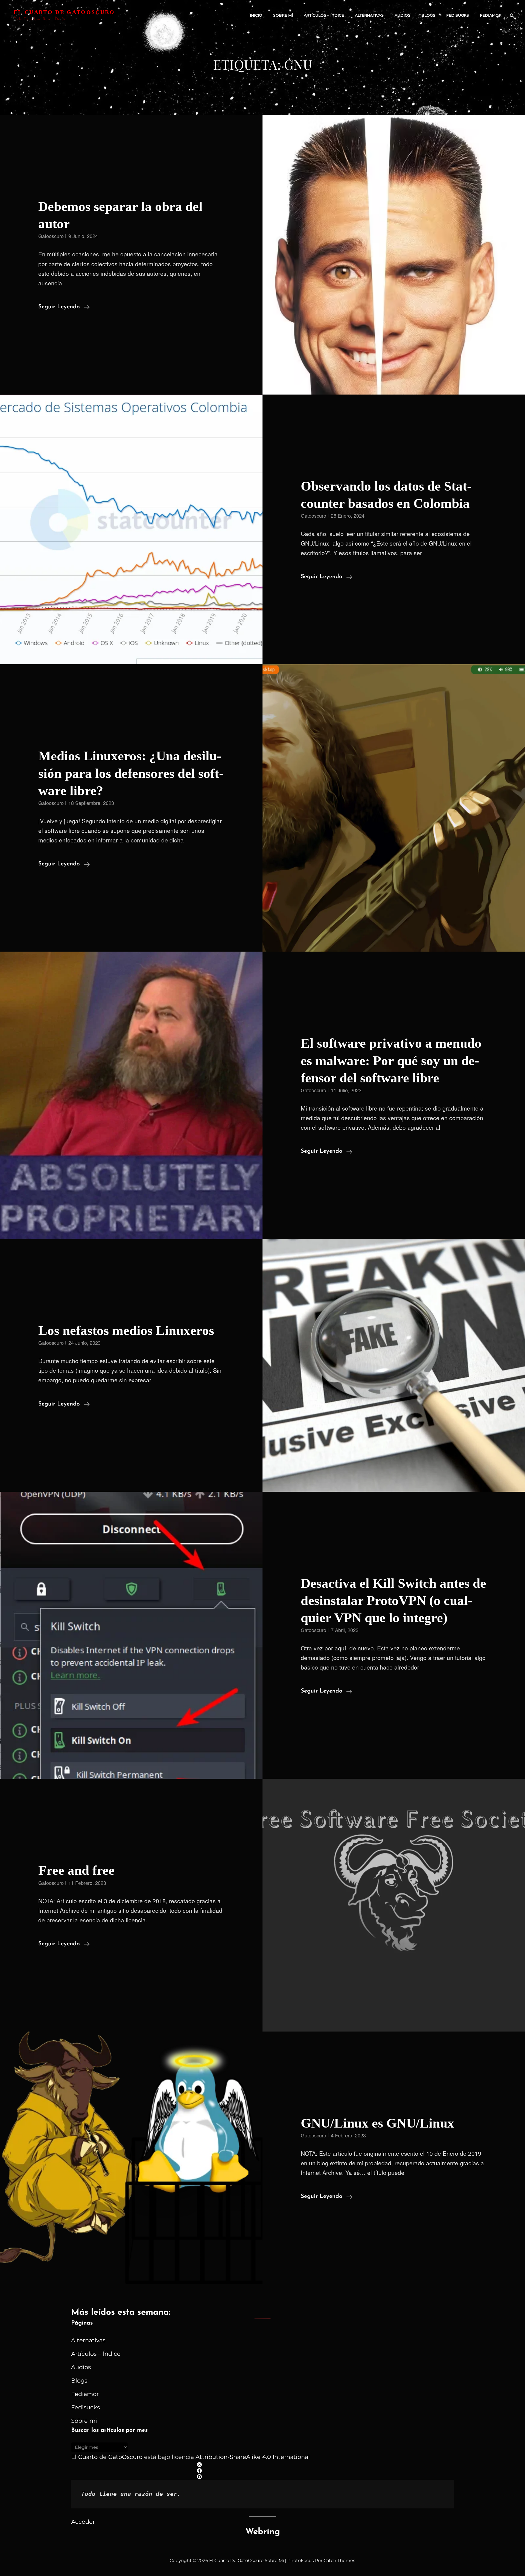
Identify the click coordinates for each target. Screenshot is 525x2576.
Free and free (76, 1870)
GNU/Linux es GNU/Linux (377, 2123)
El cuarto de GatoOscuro (64, 12)
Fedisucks (458, 15)
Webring (263, 2532)
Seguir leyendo (64, 308)
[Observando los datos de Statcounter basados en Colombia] (131, 530)
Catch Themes (339, 2561)
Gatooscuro (51, 236)
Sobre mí (283, 15)
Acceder (83, 2522)
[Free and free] (394, 1905)
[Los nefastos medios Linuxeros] (394, 1365)
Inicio (256, 15)
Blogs (428, 15)
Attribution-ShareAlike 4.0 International (253, 2457)
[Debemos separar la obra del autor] (394, 255)
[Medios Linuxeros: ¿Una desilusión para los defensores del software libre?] (394, 808)
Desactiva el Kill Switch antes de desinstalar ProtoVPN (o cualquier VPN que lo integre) (393, 1600)
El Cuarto (84, 2457)
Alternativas (369, 15)
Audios (402, 15)
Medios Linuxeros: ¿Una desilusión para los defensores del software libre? (131, 773)
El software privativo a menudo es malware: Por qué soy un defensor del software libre (391, 1060)
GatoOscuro (125, 2457)
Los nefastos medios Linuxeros (126, 1330)
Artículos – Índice (324, 15)
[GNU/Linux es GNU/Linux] (131, 2158)
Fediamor (491, 15)
